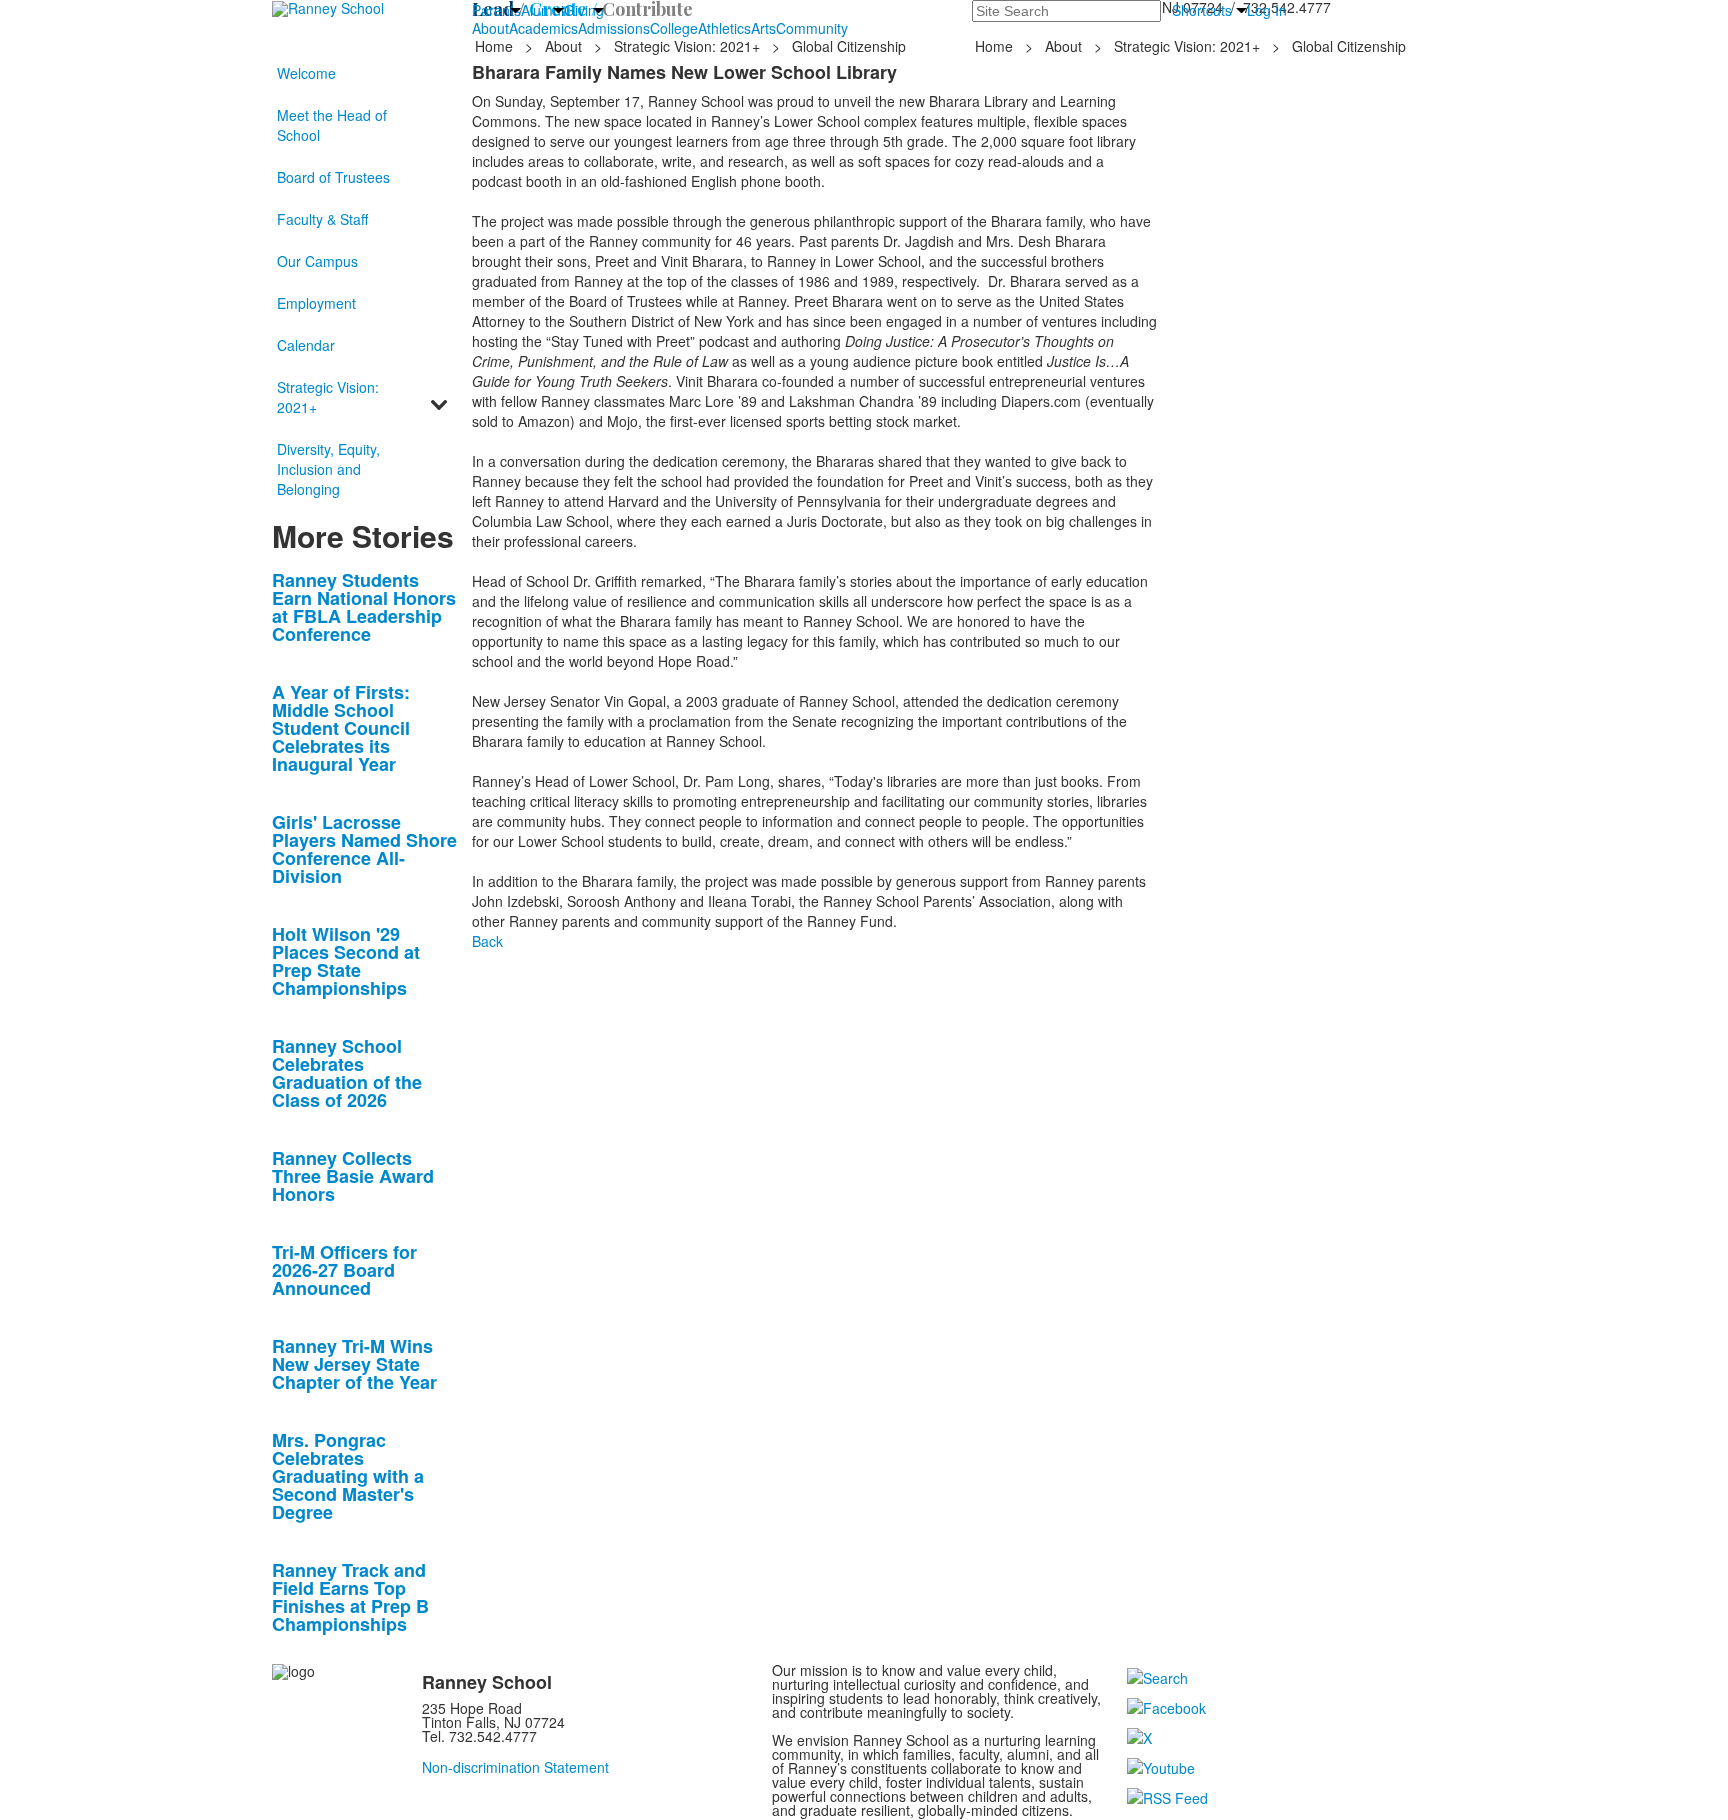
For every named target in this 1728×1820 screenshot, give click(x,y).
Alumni (542, 10)
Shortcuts (1202, 10)
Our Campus (317, 261)
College (674, 28)
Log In (1267, 10)
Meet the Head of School (332, 125)
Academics (543, 28)
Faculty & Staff (322, 219)
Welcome (306, 73)
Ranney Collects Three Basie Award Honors (353, 1176)
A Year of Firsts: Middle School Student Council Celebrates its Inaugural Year (341, 728)
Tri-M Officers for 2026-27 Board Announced (344, 1270)
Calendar (306, 345)
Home (496, 46)
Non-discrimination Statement (515, 1767)
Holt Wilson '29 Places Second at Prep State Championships (346, 961)
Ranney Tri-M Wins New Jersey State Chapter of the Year (354, 1364)
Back (487, 941)
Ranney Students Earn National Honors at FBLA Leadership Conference (364, 607)
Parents (496, 10)
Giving (584, 10)
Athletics (724, 28)
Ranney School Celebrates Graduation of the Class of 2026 (347, 1073)
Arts (763, 28)
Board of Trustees (333, 177)
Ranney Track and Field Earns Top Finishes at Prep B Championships (350, 1597)
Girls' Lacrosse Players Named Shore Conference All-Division (364, 849)
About (490, 28)
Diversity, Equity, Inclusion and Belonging (328, 469)
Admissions (614, 28)
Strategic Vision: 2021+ (687, 46)
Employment (316, 303)
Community (812, 28)
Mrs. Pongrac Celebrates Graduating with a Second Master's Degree (348, 1476)
